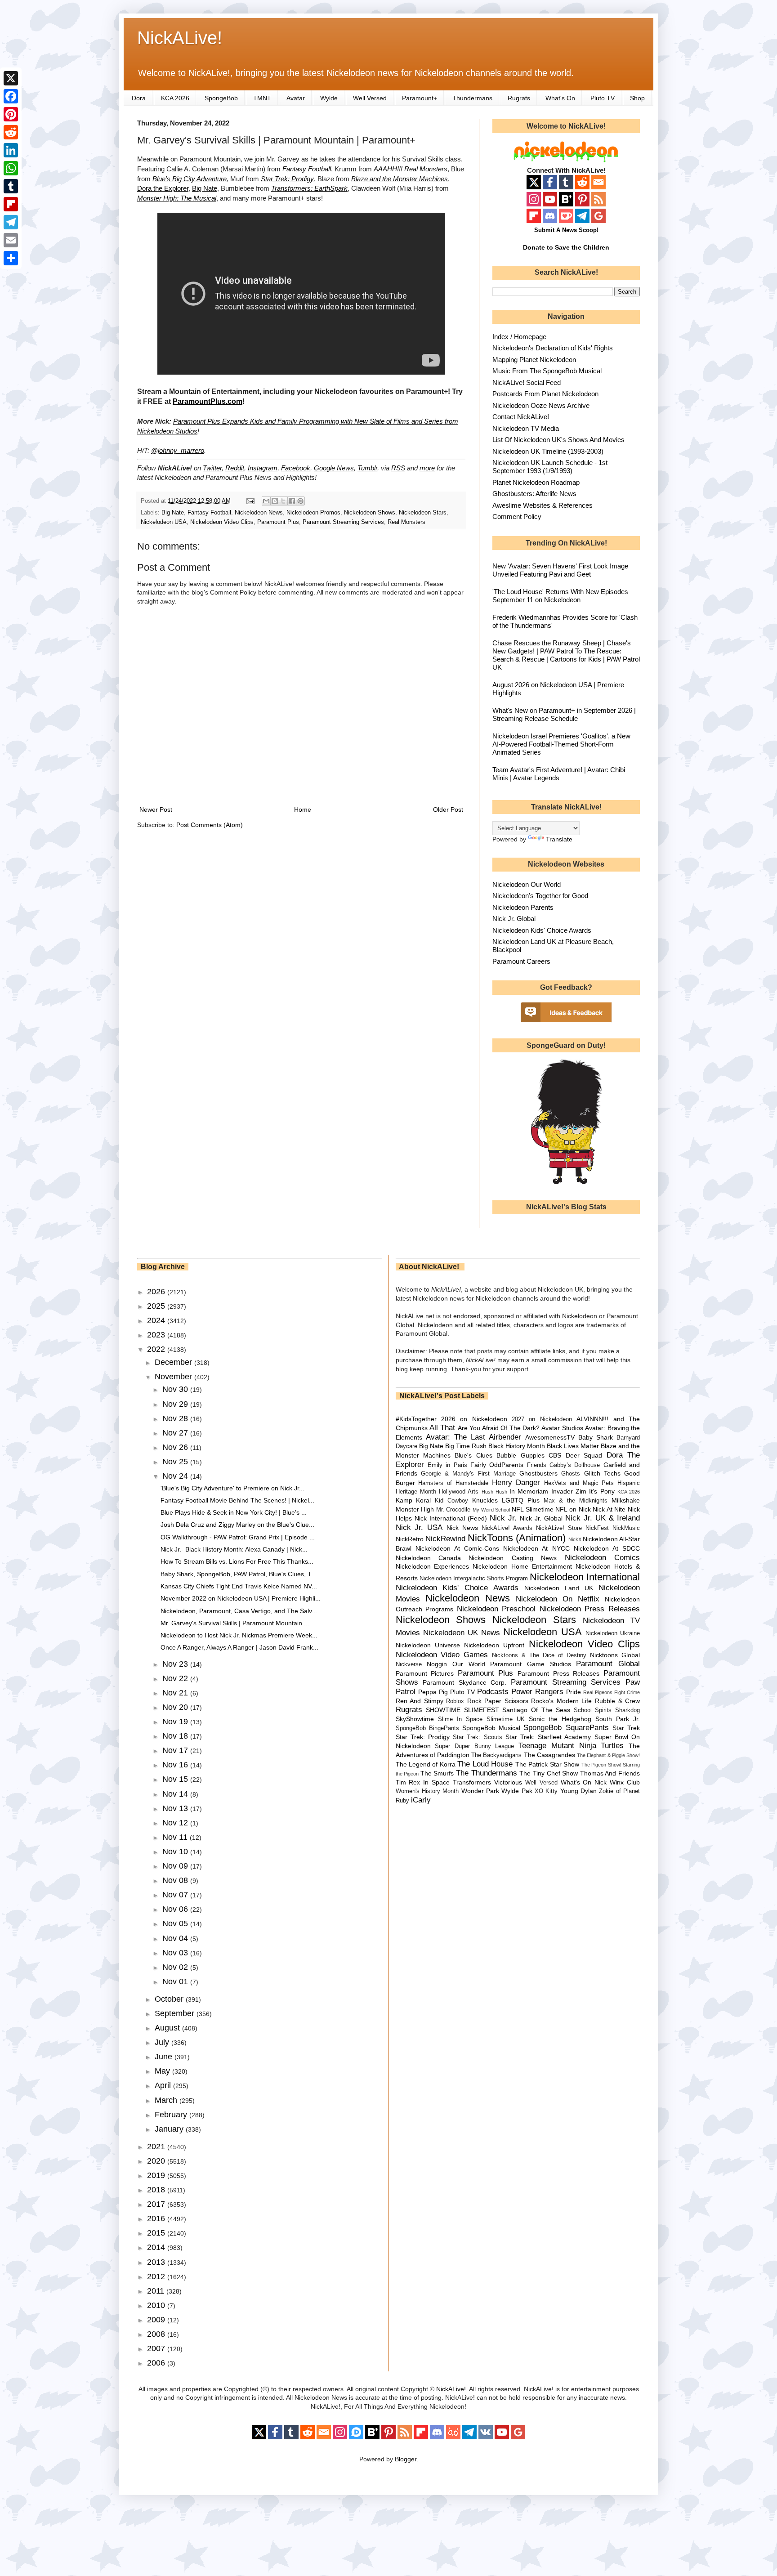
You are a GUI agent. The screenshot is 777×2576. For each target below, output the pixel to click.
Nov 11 (176, 1837)
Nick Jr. (503, 1518)
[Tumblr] (11, 186)
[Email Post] (250, 501)
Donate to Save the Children (566, 247)
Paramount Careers (521, 961)
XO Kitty (546, 1791)
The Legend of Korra (426, 1764)
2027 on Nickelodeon (542, 1419)
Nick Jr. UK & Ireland (603, 1518)
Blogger (406, 2459)
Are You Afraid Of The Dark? (499, 1428)
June (165, 2057)
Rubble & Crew (617, 1701)
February (172, 2115)
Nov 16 (176, 1765)
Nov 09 (176, 1866)
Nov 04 (176, 1938)
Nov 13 (176, 1808)
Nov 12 (176, 1823)
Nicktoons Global (615, 1655)
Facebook (296, 468)
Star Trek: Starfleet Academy (548, 1737)
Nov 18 (176, 1736)
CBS (555, 1455)
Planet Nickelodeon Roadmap (536, 482)
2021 (157, 2147)
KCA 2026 (175, 98)
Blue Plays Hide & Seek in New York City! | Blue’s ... (234, 1512)
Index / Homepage (519, 337)
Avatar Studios (562, 1428)
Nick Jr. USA (419, 1527)
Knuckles (485, 1500)
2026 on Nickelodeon (474, 1419)
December (174, 1362)
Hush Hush (494, 1492)
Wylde (329, 98)
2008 (157, 2334)
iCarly (421, 1800)
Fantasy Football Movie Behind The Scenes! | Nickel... (237, 1500)
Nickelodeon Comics (602, 1558)
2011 (157, 2291)
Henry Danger (516, 1483)
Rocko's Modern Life (561, 1701)
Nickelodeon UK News (462, 1633)
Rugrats (519, 98)
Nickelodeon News (259, 513)
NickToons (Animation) (517, 1538)
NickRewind (445, 1539)
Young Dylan (578, 1791)
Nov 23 (176, 1664)
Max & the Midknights (576, 1501)
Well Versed (370, 98)
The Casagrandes (549, 1755)
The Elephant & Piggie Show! (608, 1755)
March (167, 2100)
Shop (637, 98)
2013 (157, 2262)
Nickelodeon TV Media (526, 428)
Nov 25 (176, 1462)
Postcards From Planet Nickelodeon (545, 394)
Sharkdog (627, 1710)
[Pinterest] (11, 114)
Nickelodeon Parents (523, 907)
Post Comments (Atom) (210, 825)
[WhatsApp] (11, 168)
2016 (157, 2218)
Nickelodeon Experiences (433, 1566)
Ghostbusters (538, 1473)
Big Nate (205, 188)
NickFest (597, 1528)
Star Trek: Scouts (477, 1737)
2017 (157, 2204)
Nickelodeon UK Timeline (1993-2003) (548, 451)
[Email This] (266, 501)
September (176, 2013)
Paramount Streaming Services (343, 522)
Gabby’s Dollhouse (575, 1465)
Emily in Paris (447, 1465)
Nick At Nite (609, 1509)
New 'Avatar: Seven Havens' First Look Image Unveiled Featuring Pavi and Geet (560, 570)
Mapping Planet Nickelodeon (534, 360)
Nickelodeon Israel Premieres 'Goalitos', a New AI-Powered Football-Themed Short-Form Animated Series (561, 744)
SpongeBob (221, 98)
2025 (157, 1306)
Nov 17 (176, 1750)
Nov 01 (176, 1981)
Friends (537, 1465)
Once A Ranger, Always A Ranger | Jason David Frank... (239, 1647)
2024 (157, 1320)
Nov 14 (176, 1794)
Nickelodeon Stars (423, 513)
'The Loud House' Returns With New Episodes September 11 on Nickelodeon (560, 596)
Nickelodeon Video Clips (222, 522)
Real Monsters (406, 522)
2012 (157, 2276)
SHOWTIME (443, 1710)
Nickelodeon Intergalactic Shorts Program (474, 1579)
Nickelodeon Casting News (513, 1558)
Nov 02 (176, 1967)
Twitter (212, 468)
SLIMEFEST (482, 1710)
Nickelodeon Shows (370, 513)
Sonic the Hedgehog (560, 1719)
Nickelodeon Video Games (442, 1655)
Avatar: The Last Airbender (473, 1437)
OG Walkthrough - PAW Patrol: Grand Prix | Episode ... (238, 1537)
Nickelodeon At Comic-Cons (457, 1548)
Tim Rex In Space (423, 1782)
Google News (334, 468)
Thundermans (472, 98)
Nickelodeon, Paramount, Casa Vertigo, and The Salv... (239, 1611)
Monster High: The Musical (177, 198)
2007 (157, 2348)
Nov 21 (176, 1693)
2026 (157, 1292)
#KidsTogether (416, 1419)
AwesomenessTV (550, 1437)
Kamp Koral (413, 1500)
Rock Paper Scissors (498, 1701)
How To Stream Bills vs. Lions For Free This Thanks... (237, 1561)
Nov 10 (176, 1851)
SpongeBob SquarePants (566, 1728)
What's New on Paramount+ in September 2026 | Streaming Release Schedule (564, 714)
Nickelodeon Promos (313, 513)
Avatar (296, 98)
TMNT (262, 98)
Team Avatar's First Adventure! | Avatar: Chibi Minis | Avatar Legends (559, 774)
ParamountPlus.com (208, 401)
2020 (157, 2161)
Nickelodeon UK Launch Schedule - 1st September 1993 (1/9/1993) (550, 467)
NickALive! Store (559, 1528)
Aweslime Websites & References (543, 505)
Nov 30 (176, 1389)
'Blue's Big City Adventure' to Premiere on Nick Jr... (232, 1488)
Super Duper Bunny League (474, 1746)
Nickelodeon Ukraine (613, 1633)
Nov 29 (176, 1404)
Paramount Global (608, 1664)
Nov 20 (176, 1707)
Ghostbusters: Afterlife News (534, 494)
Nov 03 (176, 1953)
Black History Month (517, 1446)
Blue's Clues (473, 1455)
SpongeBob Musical (491, 1728)
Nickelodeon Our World (527, 884)
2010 (157, 2305)
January (170, 2129)
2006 (157, 2363)
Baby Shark (596, 1437)
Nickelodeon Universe (428, 1645)
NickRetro (410, 1539)
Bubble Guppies (520, 1455)
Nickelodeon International (585, 1577)
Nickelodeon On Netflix (558, 1599)
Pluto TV (603, 98)
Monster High (415, 1509)
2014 (157, 2247)
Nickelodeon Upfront (494, 1645)
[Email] (11, 240)
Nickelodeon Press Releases (590, 1609)
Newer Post (156, 809)
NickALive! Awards (507, 1528)
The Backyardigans (496, 1755)
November (174, 1377)
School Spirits (593, 1710)
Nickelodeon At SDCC (607, 1548)
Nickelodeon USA (164, 522)
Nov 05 (176, 1923)
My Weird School (491, 1510)
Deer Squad (584, 1455)
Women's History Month (427, 1791)
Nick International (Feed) (451, 1518)
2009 (157, 2320)
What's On (560, 98)
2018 (157, 2190)
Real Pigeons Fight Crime (612, 1692)
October (170, 1999)
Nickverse (409, 1664)
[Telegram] (11, 222)
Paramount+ (420, 98)
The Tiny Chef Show (549, 1773)
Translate (559, 839)
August (168, 2028)
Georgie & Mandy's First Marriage (468, 1474)
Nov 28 (176, 1418)
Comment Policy (517, 517)
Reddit (235, 468)
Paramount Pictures (425, 1673)
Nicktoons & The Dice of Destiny (539, 1655)
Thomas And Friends (610, 1773)
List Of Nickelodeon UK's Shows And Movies (558, 440)
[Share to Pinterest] (300, 501)
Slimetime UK (506, 1719)
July (163, 2042)
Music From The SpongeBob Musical (547, 371)
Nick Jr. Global (514, 919)
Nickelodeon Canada (428, 1558)
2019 (157, 2175)
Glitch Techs (602, 1473)
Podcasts (493, 1692)
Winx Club (625, 1782)
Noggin (437, 1664)
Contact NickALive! (521, 417)
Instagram (263, 468)
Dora (139, 98)
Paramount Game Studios (530, 1664)
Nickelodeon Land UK (559, 1588)
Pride (574, 1692)
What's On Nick (584, 1782)
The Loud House (485, 1764)
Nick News (462, 1528)
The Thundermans (487, 1773)
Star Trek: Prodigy (287, 179)
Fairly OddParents (497, 1465)
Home (303, 809)
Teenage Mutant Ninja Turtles (571, 1746)
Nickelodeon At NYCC (536, 1548)
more (427, 468)
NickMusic (626, 1528)
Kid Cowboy (451, 1501)
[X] (11, 78)
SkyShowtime (415, 1719)
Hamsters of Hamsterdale (453, 1483)
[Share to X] (283, 501)
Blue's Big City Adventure (190, 179)
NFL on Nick (573, 1509)
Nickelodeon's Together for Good (540, 896)
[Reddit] (11, 132)
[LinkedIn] (11, 150)
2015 (157, 2233)
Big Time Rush (466, 1446)
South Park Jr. (618, 1719)
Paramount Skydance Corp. (464, 1682)
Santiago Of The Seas (536, 1710)
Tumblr (367, 468)
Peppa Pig (433, 1692)
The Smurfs (437, 1773)
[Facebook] (11, 96)
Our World (469, 1664)
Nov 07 (176, 1895)
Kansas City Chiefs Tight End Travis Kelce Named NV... (239, 1586)
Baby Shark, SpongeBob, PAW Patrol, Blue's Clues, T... (238, 1574)
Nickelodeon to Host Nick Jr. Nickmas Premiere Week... (239, 1635)
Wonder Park (480, 1791)
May (163, 2071)
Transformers (472, 1782)
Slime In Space (460, 1719)
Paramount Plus (278, 522)
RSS (398, 468)
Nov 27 (176, 1433)
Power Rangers (537, 1692)
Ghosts (571, 1474)
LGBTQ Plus (521, 1500)
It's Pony (602, 1491)
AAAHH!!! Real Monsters (411, 169)
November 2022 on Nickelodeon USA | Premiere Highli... (241, 1598)
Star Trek (626, 1728)
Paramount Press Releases (558, 1673)
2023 (157, 1335)
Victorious (508, 1782)
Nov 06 (176, 1909)
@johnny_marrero (178, 450)
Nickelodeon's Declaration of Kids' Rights (553, 348)
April (164, 2085)
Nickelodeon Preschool (496, 1609)
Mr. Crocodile (453, 1510)
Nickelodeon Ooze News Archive (541, 405)
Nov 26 (176, 1447)
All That (442, 1428)
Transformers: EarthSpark (309, 188)
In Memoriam (529, 1491)
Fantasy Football (307, 169)
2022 (157, 1349)
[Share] (11, 258)
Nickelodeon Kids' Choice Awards (542, 930)
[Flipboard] (11, 204)
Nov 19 (176, 1722)
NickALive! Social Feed (527, 382)
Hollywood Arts (459, 1492)
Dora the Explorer (163, 188)
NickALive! (180, 38)
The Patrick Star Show (547, 1764)
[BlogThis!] (275, 501)
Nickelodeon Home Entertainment (522, 1566)
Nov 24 (176, 1476)
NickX (575, 1539)
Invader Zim (569, 1491)
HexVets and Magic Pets (579, 1483)
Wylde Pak (517, 1791)
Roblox (455, 1701)
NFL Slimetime (533, 1509)
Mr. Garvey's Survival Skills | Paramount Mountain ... (235, 1623)
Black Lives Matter (573, 1446)
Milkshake (626, 1500)
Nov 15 (176, 1779)
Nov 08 (176, 1880)
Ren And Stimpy (420, 1701)
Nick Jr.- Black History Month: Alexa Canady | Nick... (234, 1549)
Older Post (448, 809)
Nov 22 (176, 1678)
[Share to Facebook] (292, 501)
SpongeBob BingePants (427, 1728)
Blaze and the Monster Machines (400, 179)
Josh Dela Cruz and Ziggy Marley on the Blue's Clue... (237, 1525)
